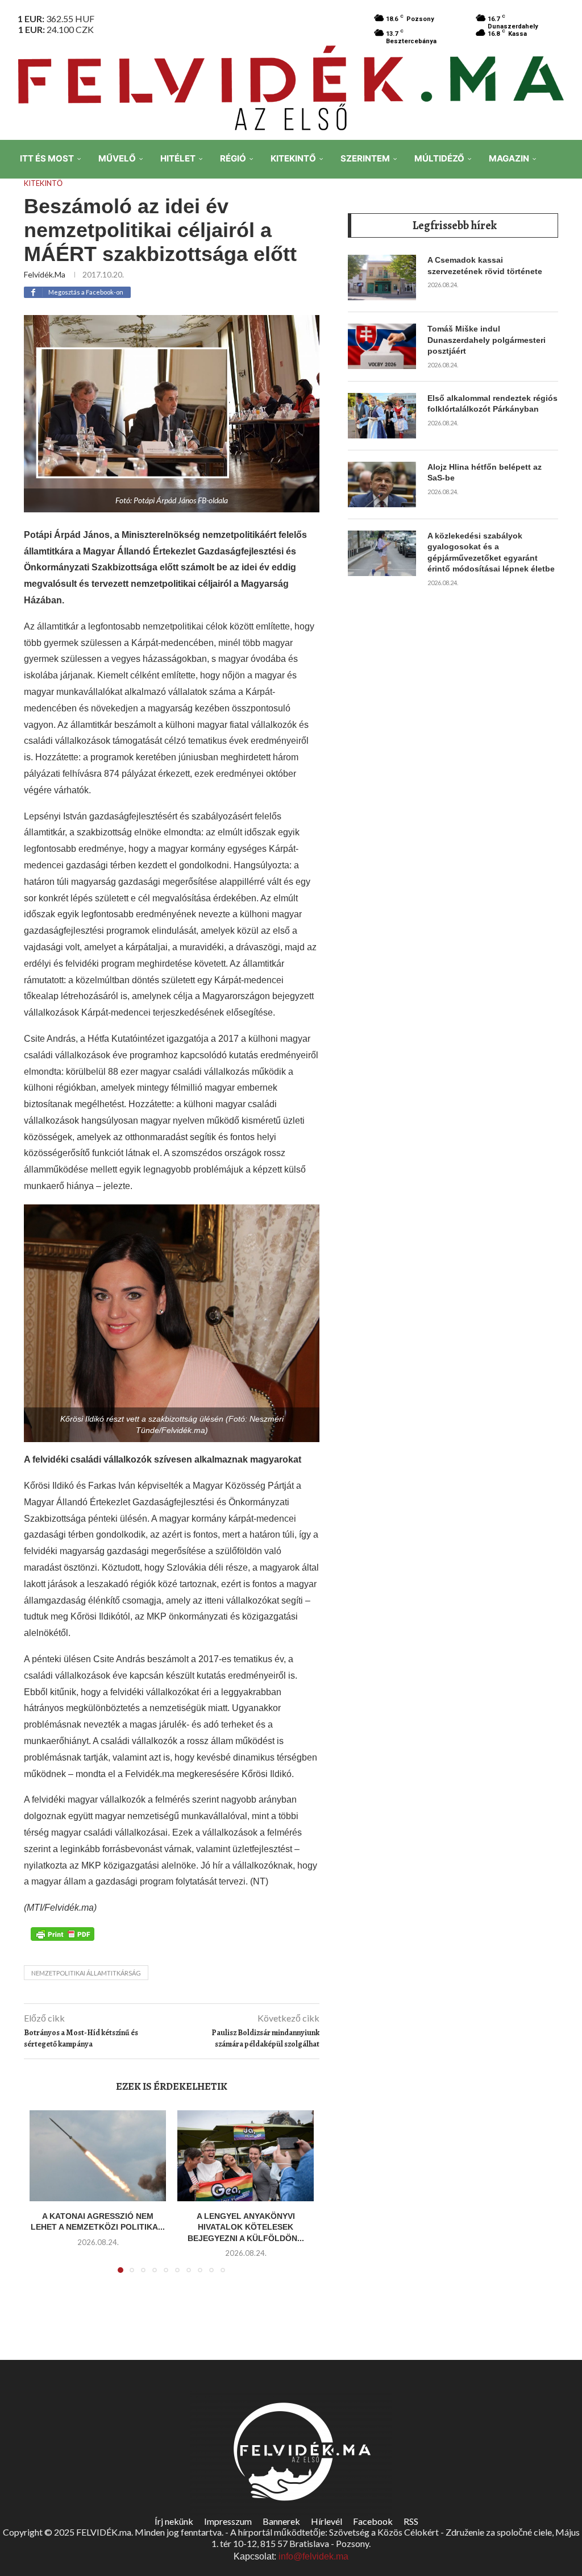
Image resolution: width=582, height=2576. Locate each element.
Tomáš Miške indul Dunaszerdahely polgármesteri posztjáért (487, 340)
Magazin (509, 158)
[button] (45, 2198)
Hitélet (178, 158)
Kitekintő (293, 158)
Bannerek (281, 2521)
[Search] (565, 238)
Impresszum (228, 2521)
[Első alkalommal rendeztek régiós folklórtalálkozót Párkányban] (382, 416)
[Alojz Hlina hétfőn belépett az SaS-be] (382, 484)
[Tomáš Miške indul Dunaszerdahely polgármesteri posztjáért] (382, 346)
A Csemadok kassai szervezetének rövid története (485, 266)
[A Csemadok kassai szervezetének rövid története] (382, 278)
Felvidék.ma (45, 274)
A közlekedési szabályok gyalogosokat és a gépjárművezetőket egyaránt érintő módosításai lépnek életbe (491, 552)
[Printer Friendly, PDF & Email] (63, 1933)
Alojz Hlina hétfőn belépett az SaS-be (485, 473)
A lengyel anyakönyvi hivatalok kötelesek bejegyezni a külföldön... (246, 2227)
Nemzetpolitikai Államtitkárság (86, 1973)
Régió (233, 158)
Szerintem (365, 158)
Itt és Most (47, 158)
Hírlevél (327, 2521)
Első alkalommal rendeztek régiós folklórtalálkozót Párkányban (492, 404)
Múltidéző (439, 158)
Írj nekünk (174, 2521)
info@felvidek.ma (313, 2556)
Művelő (117, 158)
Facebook (373, 2521)
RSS (411, 2521)
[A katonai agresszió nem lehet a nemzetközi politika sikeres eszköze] (98, 2156)
